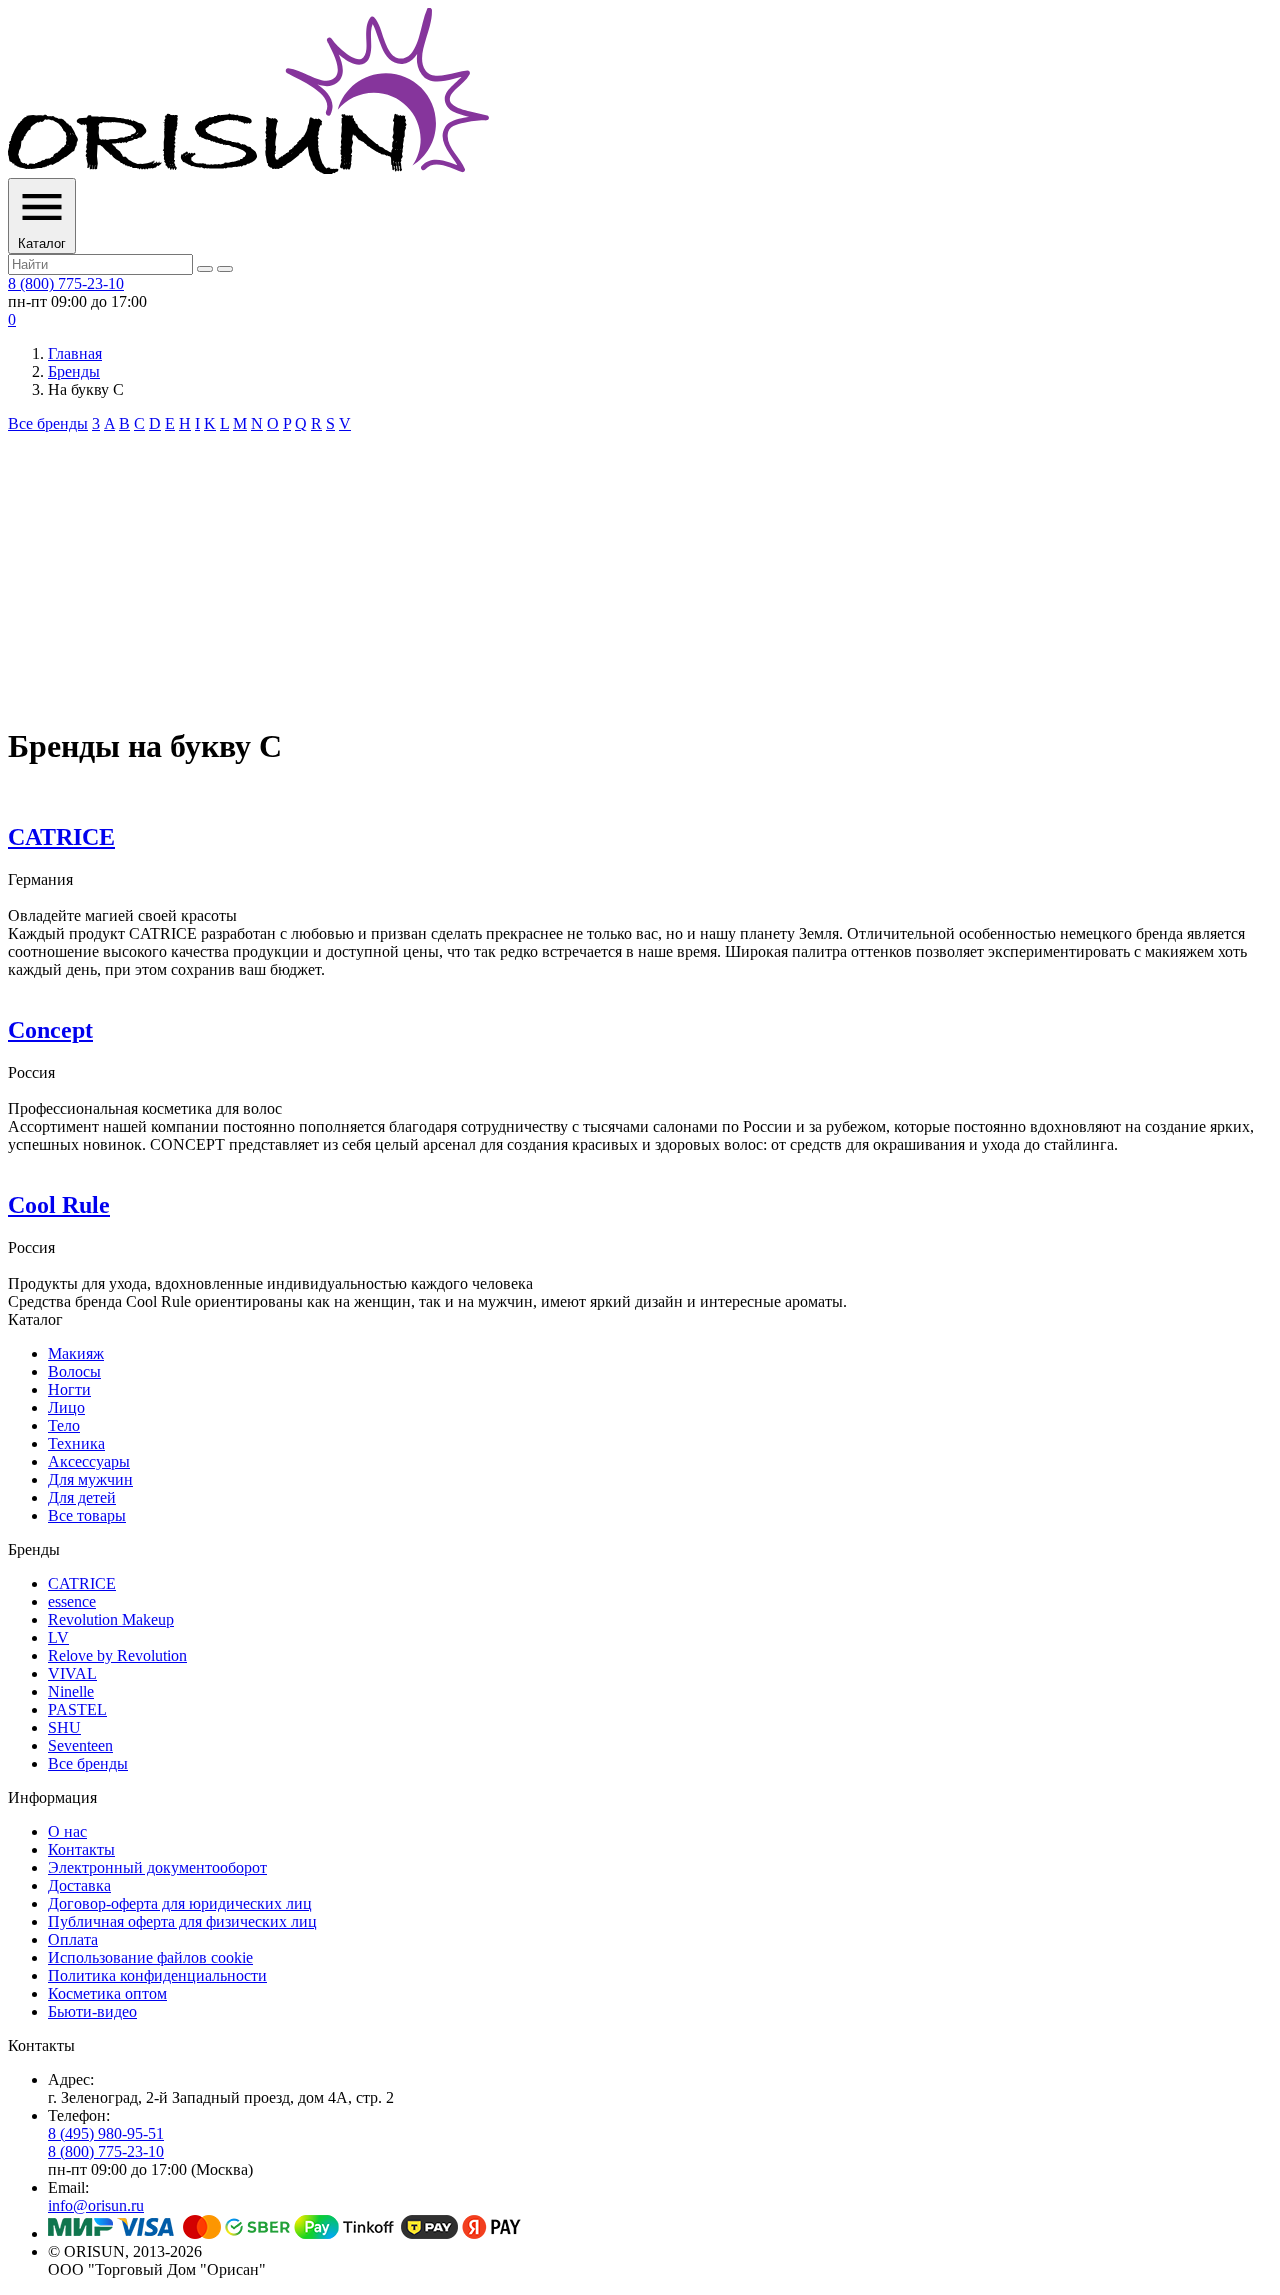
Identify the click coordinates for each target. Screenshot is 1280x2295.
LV (58, 1637)
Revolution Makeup (111, 1619)
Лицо (66, 1407)
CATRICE (61, 837)
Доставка (79, 1885)
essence (72, 1601)
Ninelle (71, 1691)
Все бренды (48, 423)
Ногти (69, 1389)
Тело (64, 1425)
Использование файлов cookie (150, 1957)
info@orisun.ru (96, 2205)
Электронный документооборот (157, 1867)
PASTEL (77, 1709)
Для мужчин (90, 1479)
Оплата (73, 1939)
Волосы (74, 1371)
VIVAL (72, 1673)
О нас (67, 1831)
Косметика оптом (107, 1993)
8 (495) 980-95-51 (106, 2133)
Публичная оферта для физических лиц (182, 1921)
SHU (64, 1727)
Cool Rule (59, 1205)
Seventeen (80, 1745)
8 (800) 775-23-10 (66, 283)
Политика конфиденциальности (157, 1975)
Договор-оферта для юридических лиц (180, 1903)
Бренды (74, 371)
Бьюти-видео (92, 2011)
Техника (76, 1443)
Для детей (82, 1497)
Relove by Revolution (117, 1655)
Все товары (87, 1515)
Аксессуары (89, 1461)
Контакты (81, 1849)
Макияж (76, 1353)
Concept (50, 1030)
